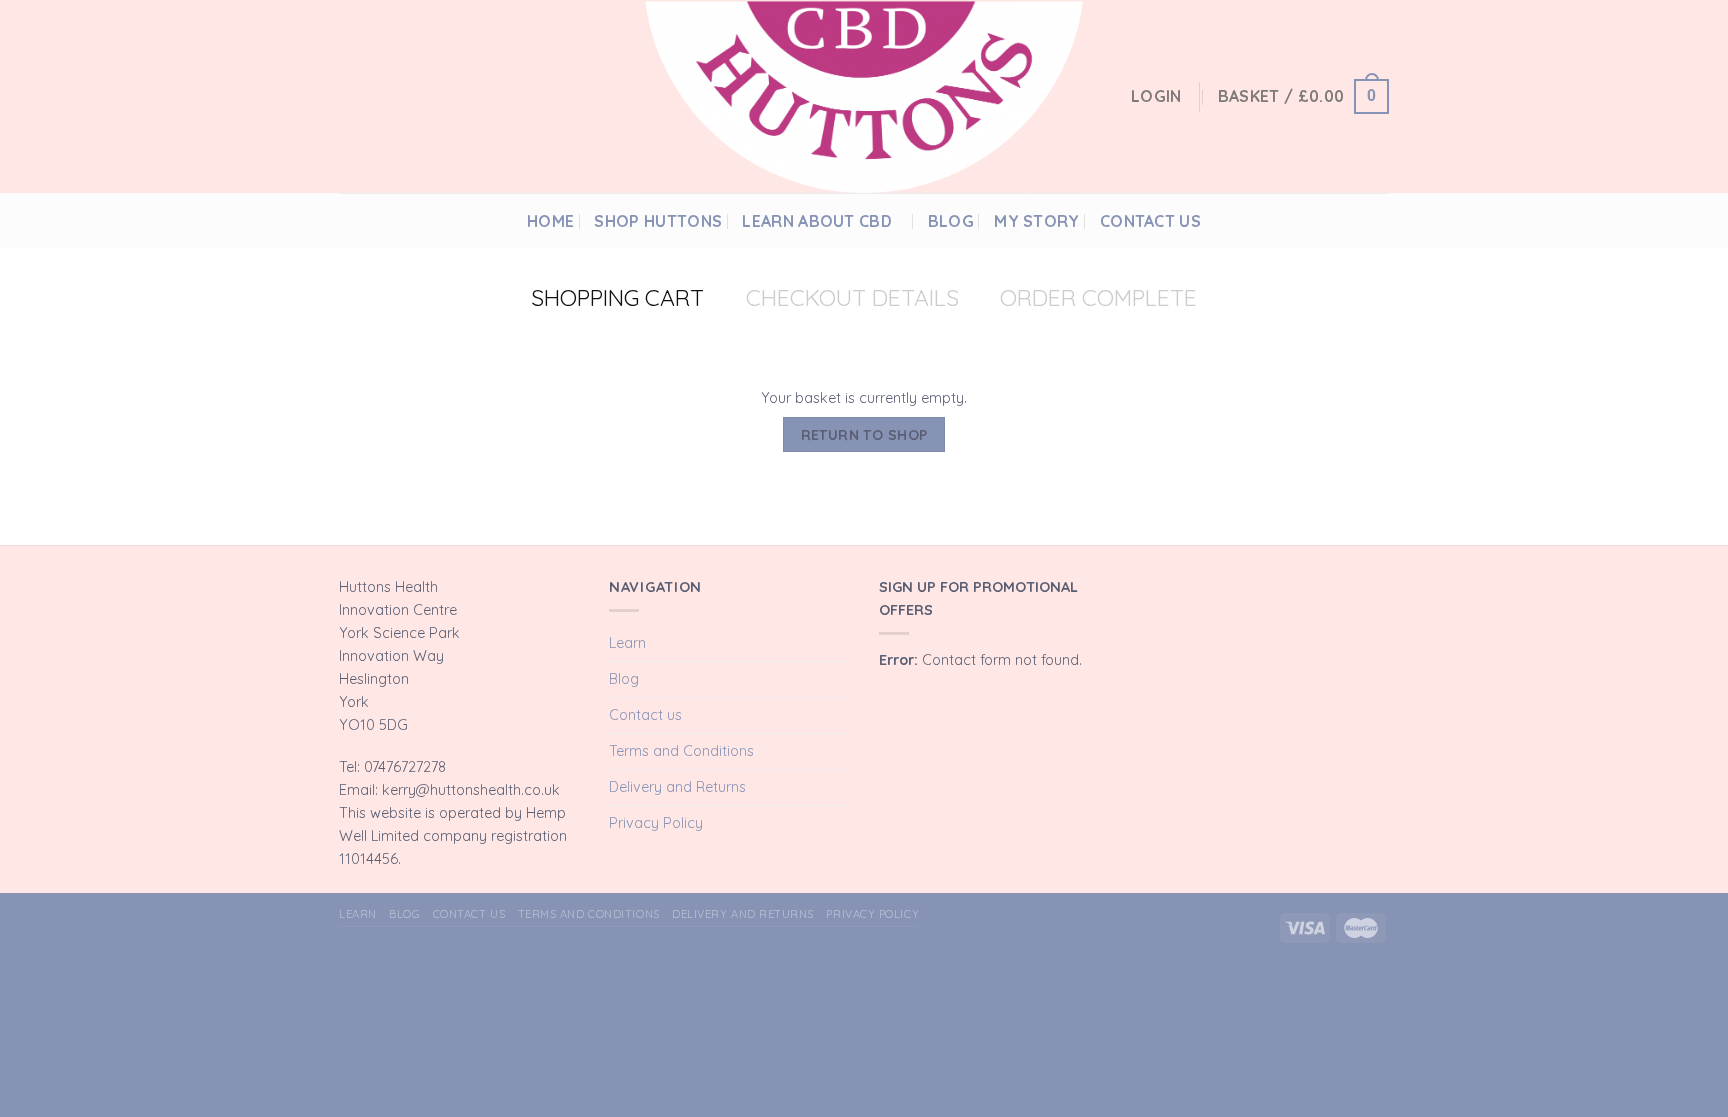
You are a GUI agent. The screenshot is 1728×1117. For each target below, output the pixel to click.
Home (550, 221)
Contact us (1150, 221)
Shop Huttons (658, 221)
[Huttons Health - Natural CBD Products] (864, 96)
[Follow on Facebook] (1330, 220)
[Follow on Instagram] (1353, 220)
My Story (1037, 221)
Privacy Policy (656, 823)
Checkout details (852, 298)
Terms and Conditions (681, 751)
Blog (951, 221)
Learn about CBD (817, 221)
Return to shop (864, 434)
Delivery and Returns (677, 787)
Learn (627, 643)
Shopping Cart (617, 298)
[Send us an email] (1377, 220)
